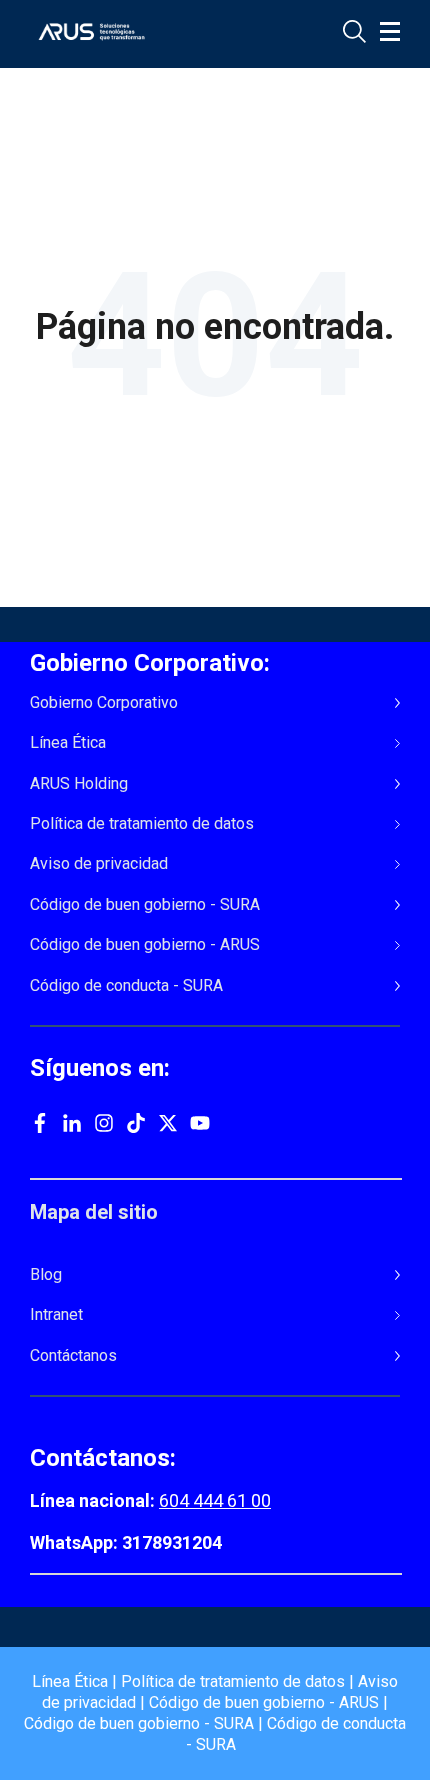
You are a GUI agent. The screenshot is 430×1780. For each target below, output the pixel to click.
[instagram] (104, 1125)
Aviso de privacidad (99, 864)
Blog (46, 1275)
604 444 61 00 (215, 1500)
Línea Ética (68, 743)
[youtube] (200, 1125)
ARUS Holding (79, 784)
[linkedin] (72, 1125)
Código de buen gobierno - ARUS (145, 945)
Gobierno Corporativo (104, 703)
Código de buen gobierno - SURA (145, 905)
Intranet (56, 1315)
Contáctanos (73, 1356)
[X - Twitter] (168, 1125)
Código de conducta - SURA (126, 986)
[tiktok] (136, 1125)
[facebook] (40, 1125)
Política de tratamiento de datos (142, 824)
